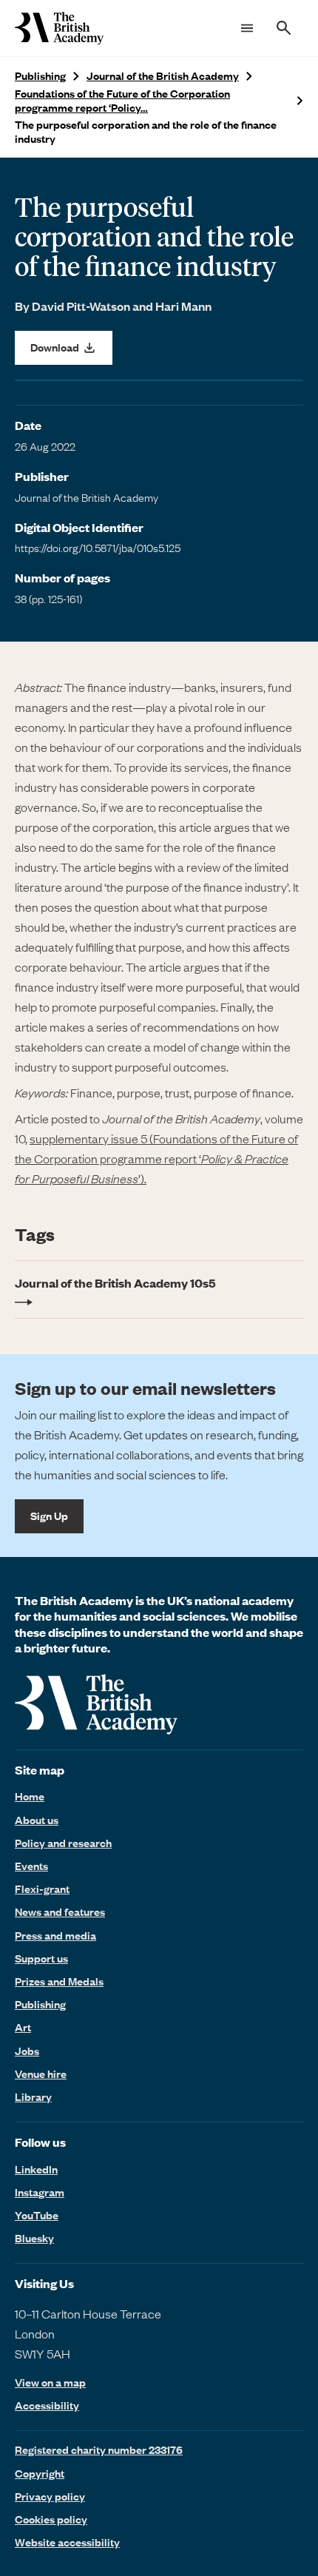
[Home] (59, 28)
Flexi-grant (42, 1889)
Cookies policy (51, 2519)
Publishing (40, 76)
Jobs (27, 2051)
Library (33, 2096)
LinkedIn (36, 2169)
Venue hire (41, 2074)
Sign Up (49, 1516)
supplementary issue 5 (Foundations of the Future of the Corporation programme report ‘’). (156, 1158)
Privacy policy (50, 2496)
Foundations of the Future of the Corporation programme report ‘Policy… (122, 101)
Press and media (55, 1935)
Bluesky (34, 2238)
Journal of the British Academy (163, 76)
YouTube (37, 2215)
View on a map (50, 2382)
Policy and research (63, 1843)
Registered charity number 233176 (99, 2449)
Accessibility (47, 2405)
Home (30, 1796)
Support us (41, 1958)
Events (31, 1866)
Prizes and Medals (59, 1981)
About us (37, 1820)
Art (23, 2027)
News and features (60, 1911)
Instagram (40, 2192)
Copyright (40, 2473)
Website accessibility (67, 2542)
